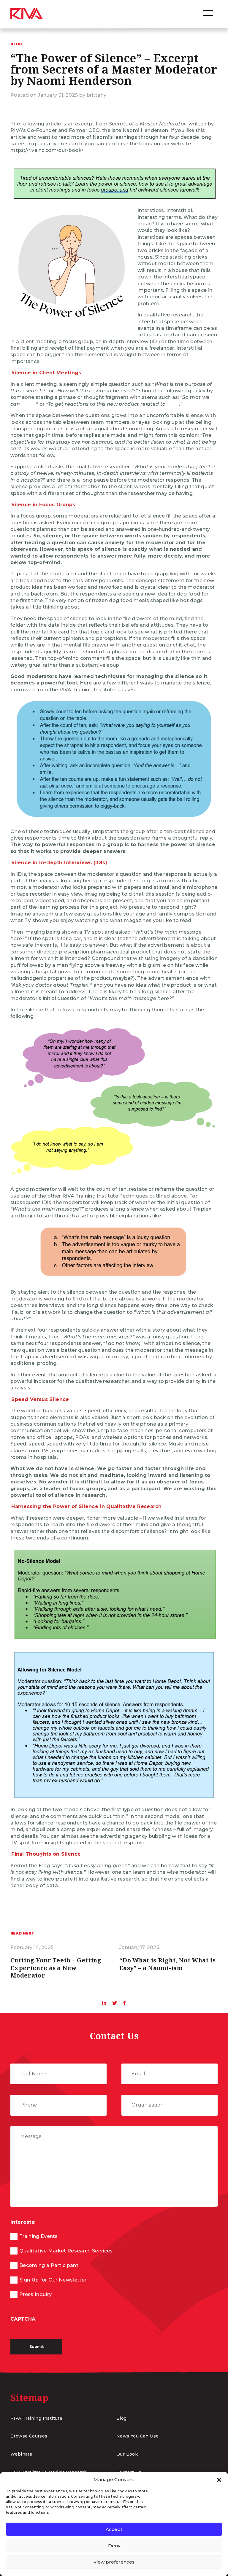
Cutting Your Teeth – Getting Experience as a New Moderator (56, 1968)
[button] (219, 2480)
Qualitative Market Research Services (66, 2251)
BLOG (16, 44)
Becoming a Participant (49, 2265)
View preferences (114, 2562)
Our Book (127, 2454)
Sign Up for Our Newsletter (53, 2280)
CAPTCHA (23, 2319)
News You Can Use (137, 2436)
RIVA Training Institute (36, 2418)
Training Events (39, 2236)
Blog (122, 2418)
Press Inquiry (35, 2294)
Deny (114, 2546)
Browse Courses (29, 2436)
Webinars (21, 2454)
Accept (114, 2529)
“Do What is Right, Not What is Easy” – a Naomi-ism (168, 1964)
